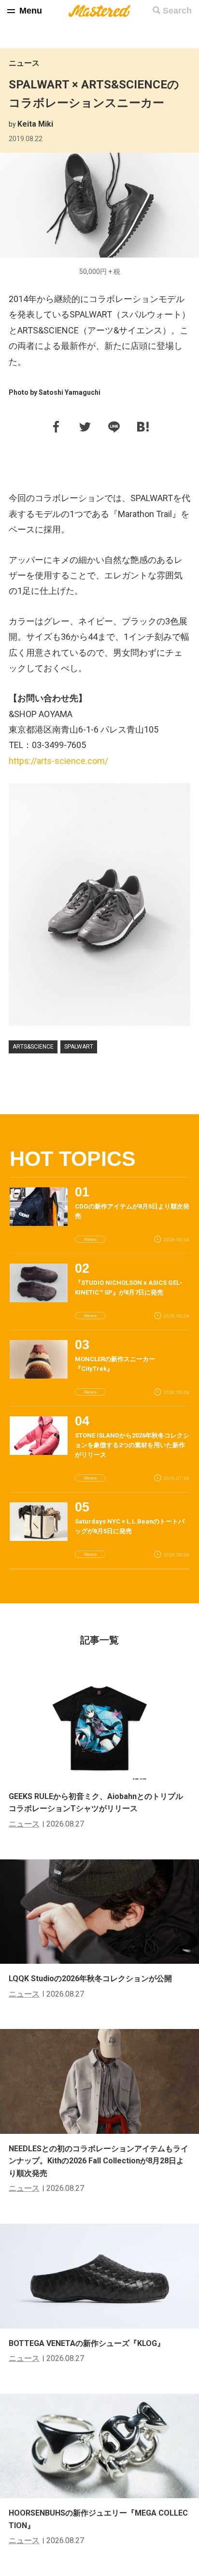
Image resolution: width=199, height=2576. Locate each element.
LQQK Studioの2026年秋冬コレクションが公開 (90, 1979)
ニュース (24, 63)
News (91, 1239)
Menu (31, 11)
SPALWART (79, 1047)
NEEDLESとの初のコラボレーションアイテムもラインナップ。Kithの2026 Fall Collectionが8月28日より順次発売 (99, 2161)
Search (177, 11)
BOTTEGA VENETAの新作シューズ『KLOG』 (87, 2343)
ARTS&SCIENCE (33, 1047)
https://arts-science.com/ (58, 761)
